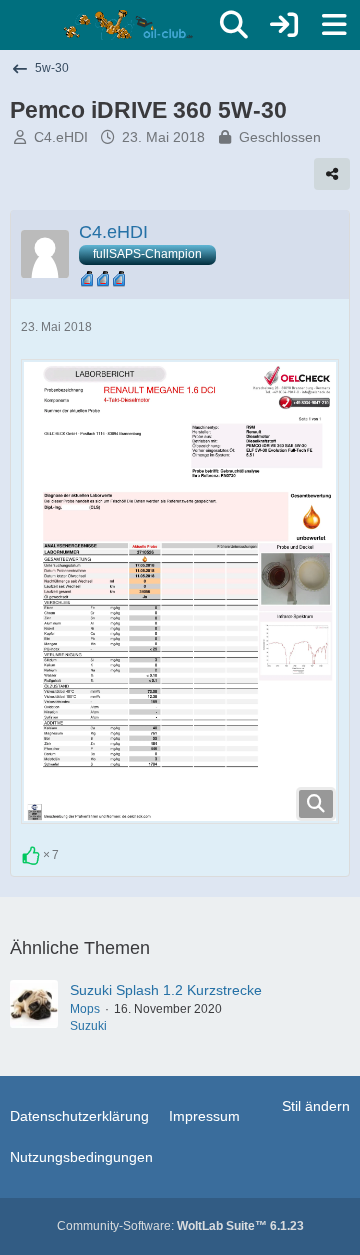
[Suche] (234, 25)
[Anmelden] (284, 25)
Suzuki (88, 1026)
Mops (85, 1009)
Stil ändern (316, 1106)
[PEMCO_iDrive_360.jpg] (180, 591)
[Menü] (334, 25)
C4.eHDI (61, 137)
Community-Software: (180, 1226)
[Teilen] (332, 174)
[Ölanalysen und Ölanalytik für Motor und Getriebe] (131, 25)
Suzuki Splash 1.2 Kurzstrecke (166, 990)
